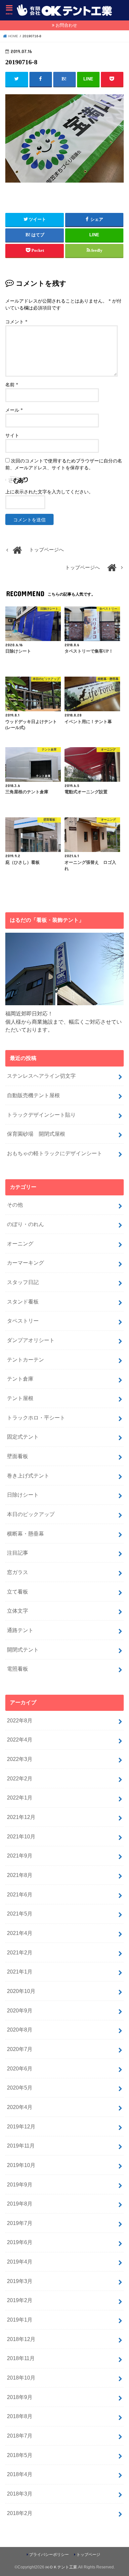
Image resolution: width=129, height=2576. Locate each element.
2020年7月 (20, 2049)
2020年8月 (20, 2030)
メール (14, 410)
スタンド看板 (23, 1302)
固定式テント (23, 1437)
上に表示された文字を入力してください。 (49, 492)
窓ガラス (18, 1572)
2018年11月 (21, 2358)
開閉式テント (23, 1650)
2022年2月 (20, 1778)
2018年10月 (21, 2378)
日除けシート (23, 1495)
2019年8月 (20, 2204)
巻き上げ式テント (28, 1476)
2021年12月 (21, 1817)
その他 (15, 1205)
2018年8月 (20, 2416)
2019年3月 (20, 2281)
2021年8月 (20, 1875)
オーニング (20, 1244)
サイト (12, 436)
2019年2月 (20, 2300)
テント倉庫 (20, 1379)
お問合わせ (66, 25)
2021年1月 (20, 1972)
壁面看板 (18, 1456)
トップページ (88, 2555)
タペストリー (23, 1321)
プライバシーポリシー (49, 2555)
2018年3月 (20, 2494)
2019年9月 (20, 2184)
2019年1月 (20, 2320)
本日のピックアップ (31, 1514)
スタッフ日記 (23, 1282)
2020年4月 (20, 2107)
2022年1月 (20, 1798)
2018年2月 (20, 2513)
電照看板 (18, 1669)
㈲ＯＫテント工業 (61, 2567)
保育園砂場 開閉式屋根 (36, 1134)
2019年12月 (21, 2126)
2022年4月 (20, 1740)
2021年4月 (20, 1933)
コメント (16, 322)
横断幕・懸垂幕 (25, 1534)
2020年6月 (20, 2068)
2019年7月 (20, 2223)
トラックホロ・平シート (36, 1418)
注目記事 (18, 1553)
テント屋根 (20, 1398)
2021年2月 (20, 1952)
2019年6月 (20, 2242)
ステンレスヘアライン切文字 (41, 1076)
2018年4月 (20, 2474)
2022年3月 (20, 1759)
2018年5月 (20, 2455)
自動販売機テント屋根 (33, 1095)
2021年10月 (21, 1836)
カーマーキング (25, 1263)
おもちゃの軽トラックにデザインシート (55, 1153)
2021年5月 (20, 1914)
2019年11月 (21, 2146)
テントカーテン (25, 1360)
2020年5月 (20, 2088)
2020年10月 (21, 1991)
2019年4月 (20, 2262)
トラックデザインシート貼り (41, 1115)
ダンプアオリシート (31, 1340)
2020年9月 (20, 2010)
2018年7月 (20, 2436)
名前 (12, 385)
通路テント (20, 1630)
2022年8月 (20, 1720)
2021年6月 (20, 1894)
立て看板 (18, 1592)
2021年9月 (20, 1856)
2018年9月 (20, 2397)
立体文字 (18, 1611)
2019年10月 (21, 2165)
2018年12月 (21, 2339)
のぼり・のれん (25, 1224)
